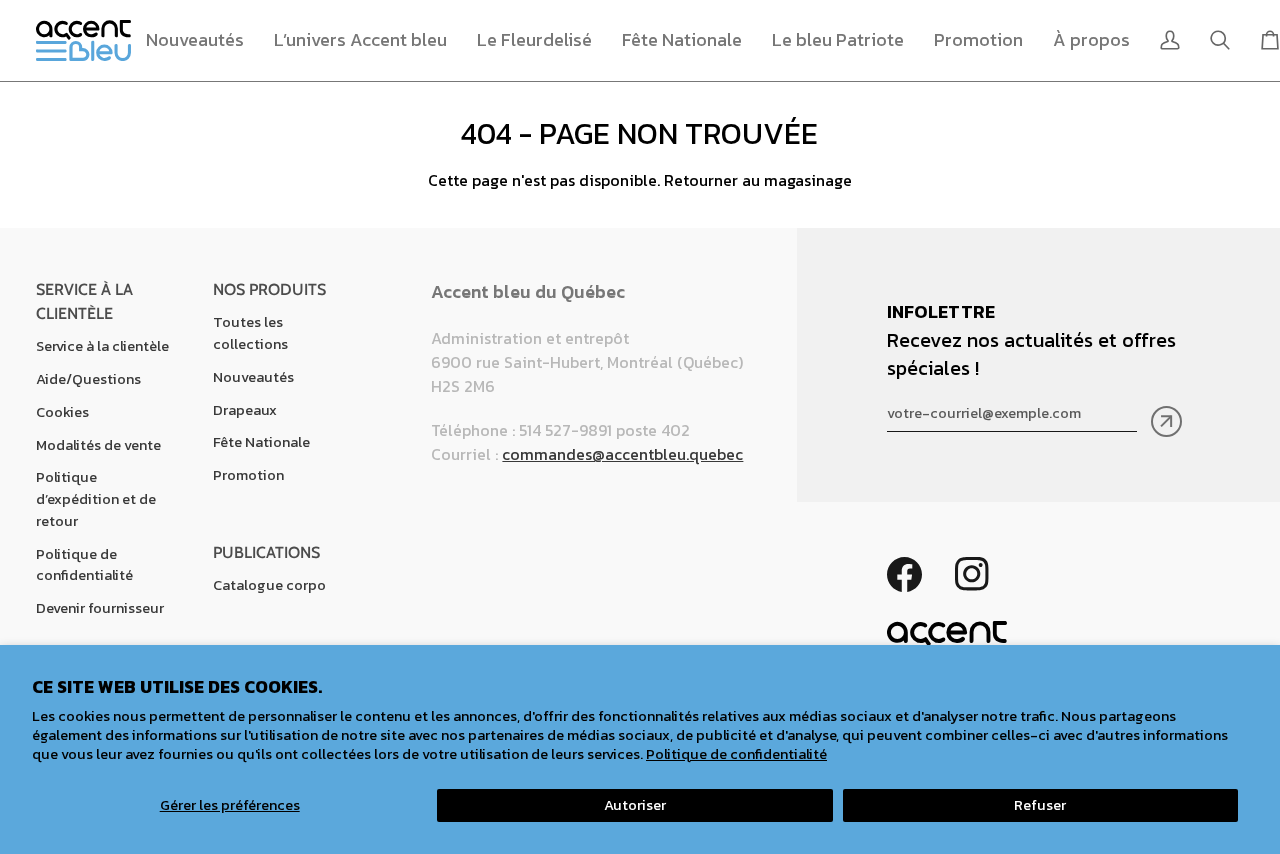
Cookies (62, 412)
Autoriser (635, 805)
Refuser (1040, 805)
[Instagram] (972, 574)
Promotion (248, 475)
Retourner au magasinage (758, 180)
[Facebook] (904, 574)
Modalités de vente (98, 445)
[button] (360, 40)
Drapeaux (245, 410)
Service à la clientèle (102, 346)
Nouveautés (253, 377)
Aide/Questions (88, 379)
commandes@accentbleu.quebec (622, 454)
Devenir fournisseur (100, 608)
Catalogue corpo (269, 585)
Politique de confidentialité (736, 754)
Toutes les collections (250, 333)
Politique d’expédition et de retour (96, 499)
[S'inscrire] (1166, 421)
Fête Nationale (261, 442)
